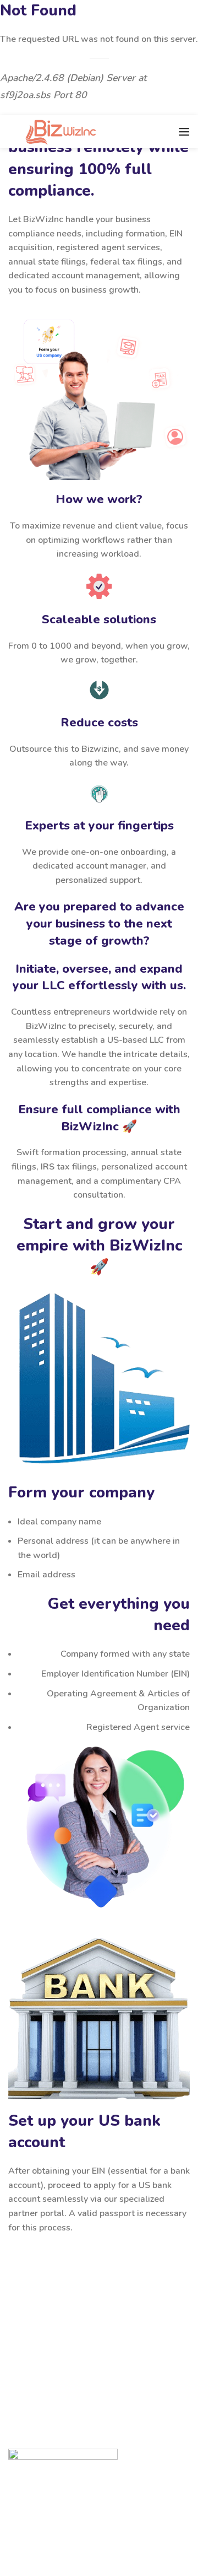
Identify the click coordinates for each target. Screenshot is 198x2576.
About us (36, 2532)
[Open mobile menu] (184, 132)
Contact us (39, 2513)
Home (30, 2493)
